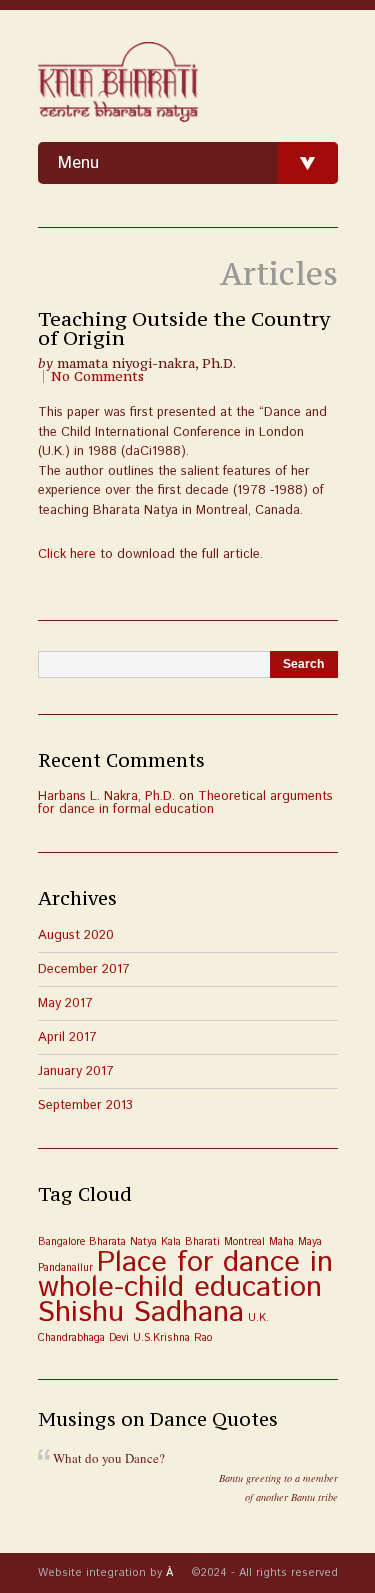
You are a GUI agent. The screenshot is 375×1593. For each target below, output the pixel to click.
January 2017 (76, 1071)
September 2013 (85, 1105)
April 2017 (67, 1037)
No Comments (97, 376)
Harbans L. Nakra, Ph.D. (106, 796)
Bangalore (61, 1242)
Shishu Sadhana (141, 1312)
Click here (67, 554)
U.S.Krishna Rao (172, 1338)
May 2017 (65, 1003)
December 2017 (84, 969)
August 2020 (76, 935)
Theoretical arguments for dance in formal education (185, 803)
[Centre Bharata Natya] (118, 83)
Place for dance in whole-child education (185, 1275)
